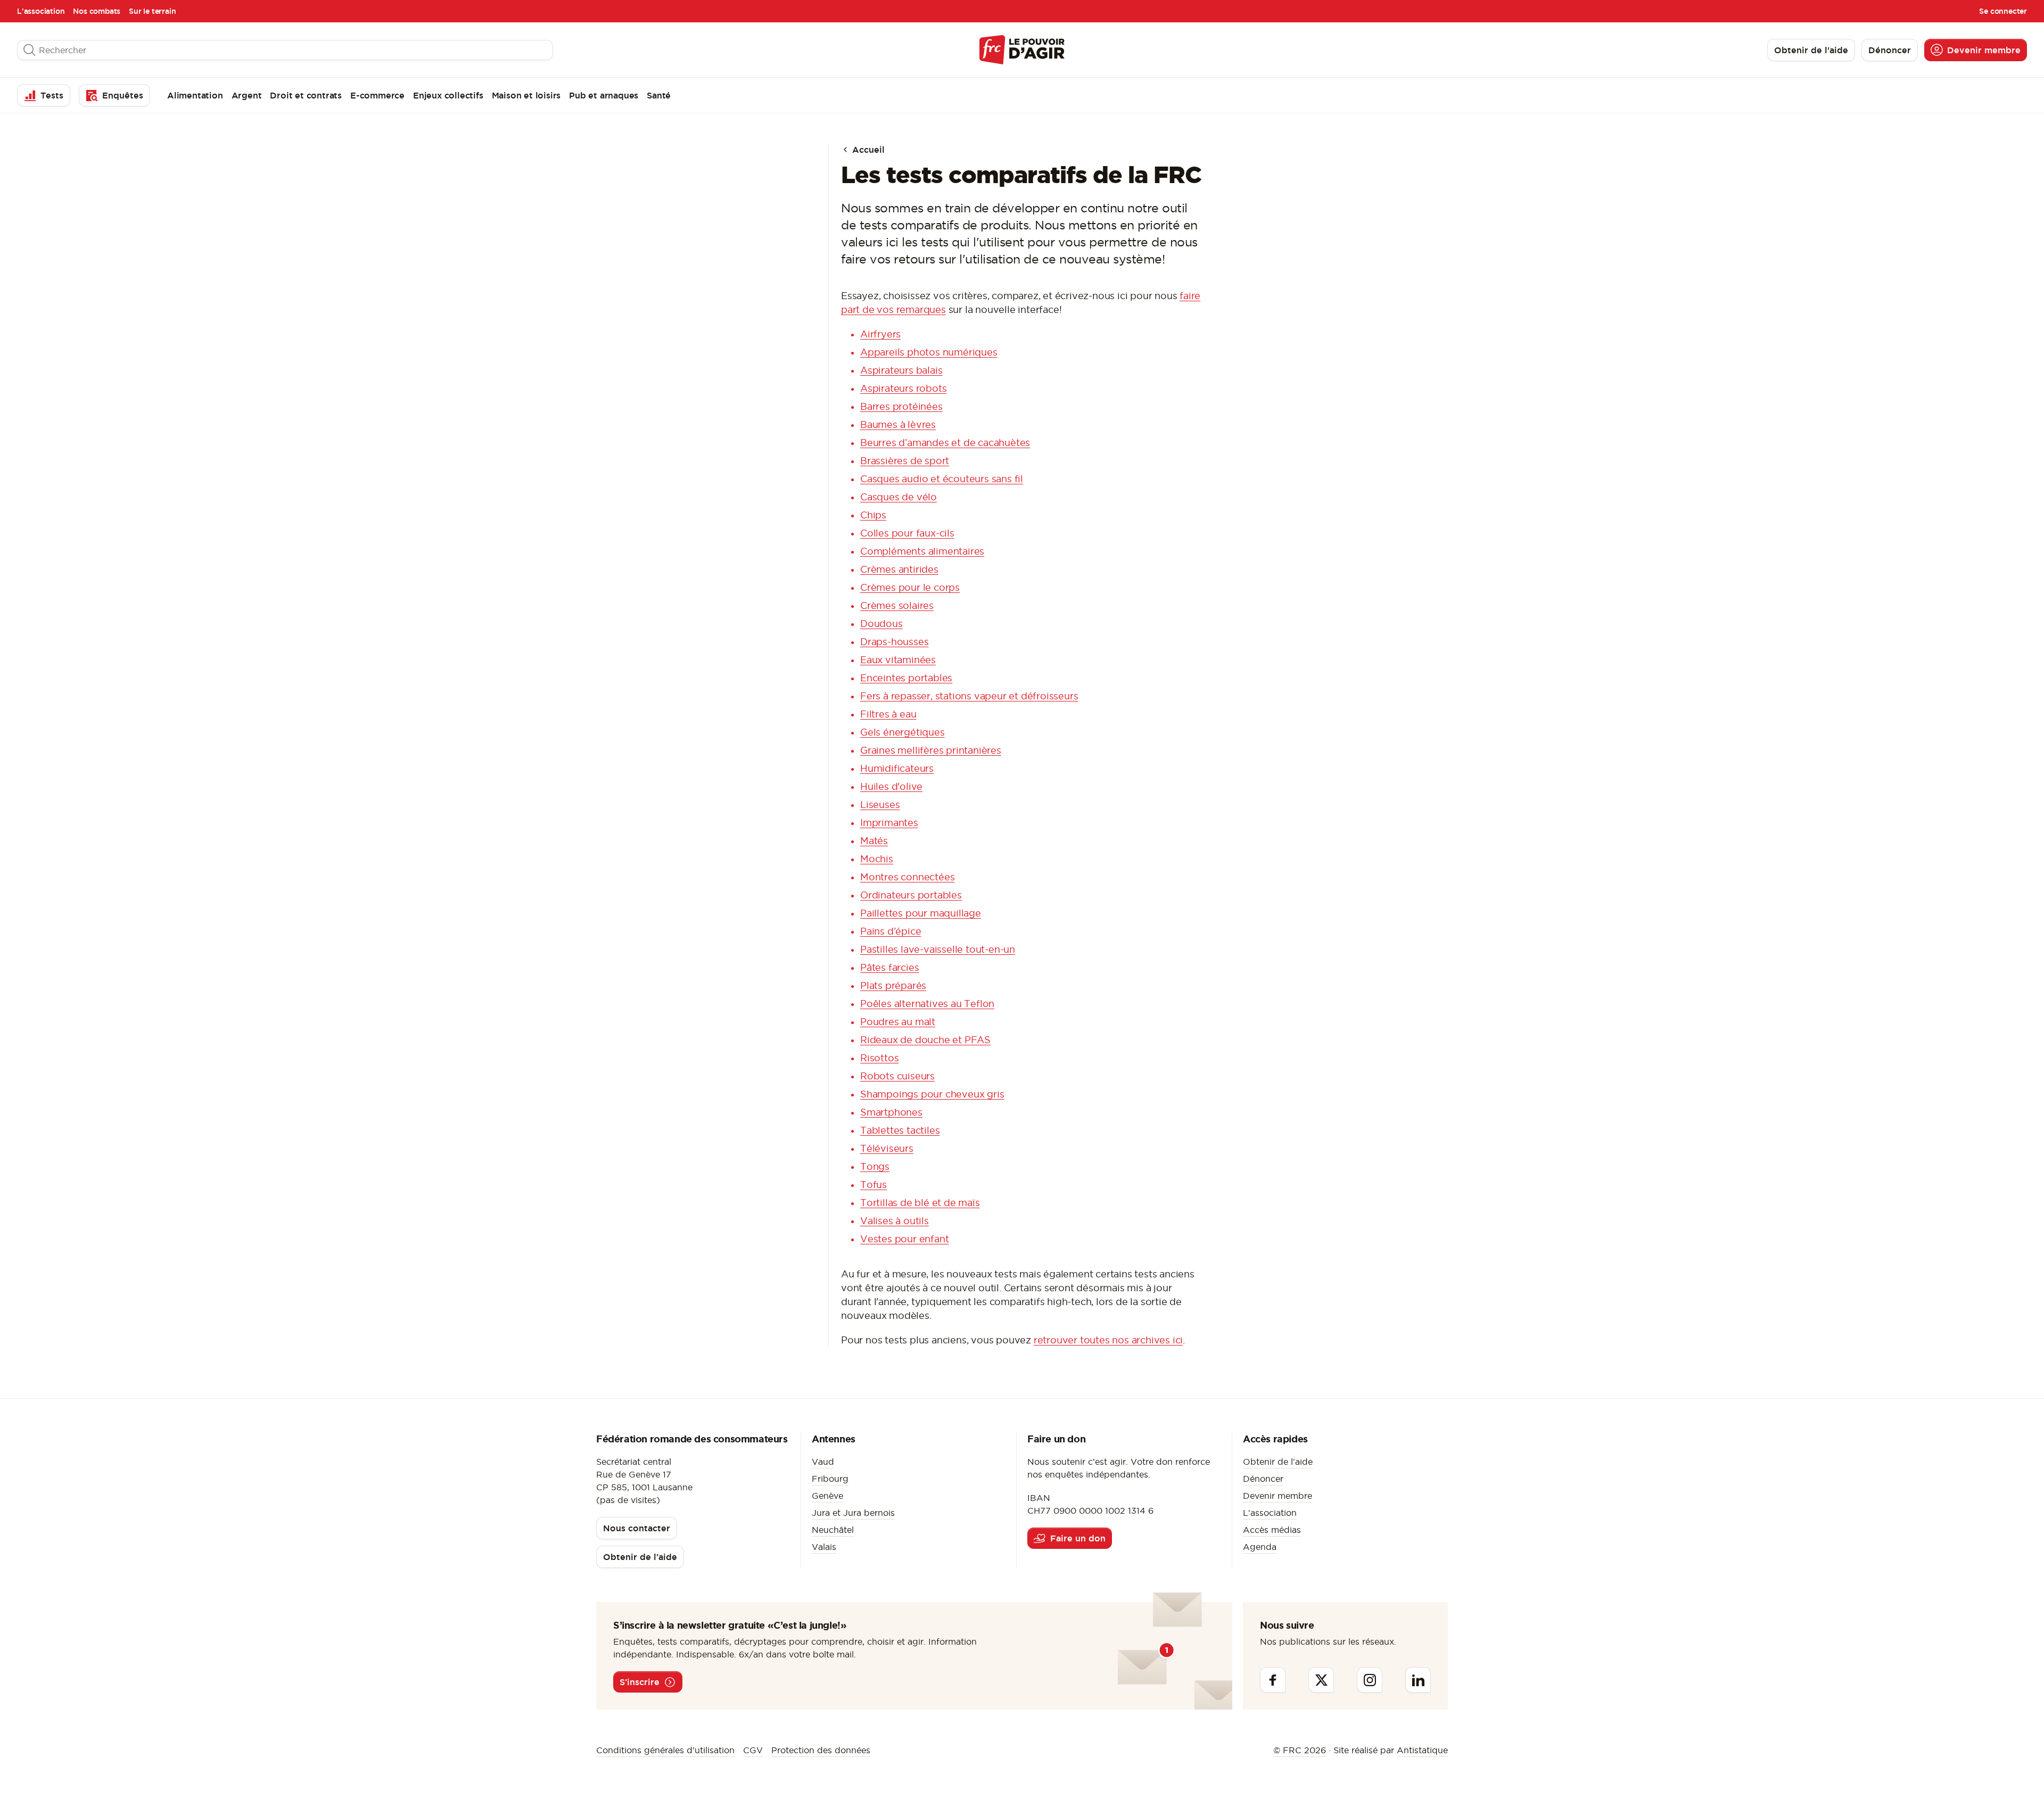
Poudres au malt (898, 1022)
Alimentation (195, 95)
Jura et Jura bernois (853, 1513)
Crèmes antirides (899, 569)
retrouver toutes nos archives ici (1108, 1340)
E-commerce (377, 95)
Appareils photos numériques (929, 352)
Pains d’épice (891, 931)
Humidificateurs (897, 768)
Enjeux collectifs (448, 95)
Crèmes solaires (897, 605)
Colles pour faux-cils (907, 533)
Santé (659, 95)
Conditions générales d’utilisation (665, 1750)
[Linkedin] (1418, 1680)
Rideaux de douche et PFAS (925, 1040)
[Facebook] (1273, 1680)
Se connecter (2003, 11)
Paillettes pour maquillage (921, 913)
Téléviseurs (887, 1148)
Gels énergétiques (903, 732)
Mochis (877, 859)
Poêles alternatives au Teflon (927, 1004)
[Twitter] (1321, 1680)
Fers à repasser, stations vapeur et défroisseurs (969, 696)
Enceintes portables (906, 678)
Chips (873, 515)
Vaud (823, 1462)
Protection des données (821, 1750)
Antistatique (1422, 1750)
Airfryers (880, 334)
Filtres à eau (888, 714)
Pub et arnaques (604, 95)
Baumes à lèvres (898, 424)
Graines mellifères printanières (931, 750)
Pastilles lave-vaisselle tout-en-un (938, 949)
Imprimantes (889, 823)
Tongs (875, 1166)
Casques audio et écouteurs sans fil (942, 479)
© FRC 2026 (1300, 1750)
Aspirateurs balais (901, 370)
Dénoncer (1263, 1479)
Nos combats (97, 11)
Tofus (873, 1185)
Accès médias (1272, 1530)
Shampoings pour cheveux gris (932, 1094)
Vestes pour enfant (904, 1239)
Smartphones (891, 1112)
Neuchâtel (833, 1530)
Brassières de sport (905, 461)
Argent (247, 95)
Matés (874, 841)
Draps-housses (894, 642)
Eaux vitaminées (898, 660)
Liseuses (880, 804)
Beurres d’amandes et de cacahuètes (945, 443)
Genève (827, 1496)
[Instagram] (1370, 1680)
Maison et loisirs (526, 95)
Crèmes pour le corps (910, 587)
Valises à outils (895, 1221)
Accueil (867, 150)
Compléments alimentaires (922, 551)
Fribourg (830, 1479)
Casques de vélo (899, 497)
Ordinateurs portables (911, 895)
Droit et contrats (306, 95)
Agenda (1260, 1547)
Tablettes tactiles (900, 1130)
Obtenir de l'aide (1278, 1462)
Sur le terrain (152, 11)
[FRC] (1022, 50)
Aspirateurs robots (903, 388)
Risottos (879, 1058)
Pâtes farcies (889, 967)
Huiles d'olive (891, 786)
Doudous (881, 624)
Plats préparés (893, 985)
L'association (41, 11)
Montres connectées (907, 877)
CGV (753, 1750)
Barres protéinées (901, 406)
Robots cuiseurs (897, 1076)
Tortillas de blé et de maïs (920, 1203)
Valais (824, 1547)
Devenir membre (1278, 1496)
